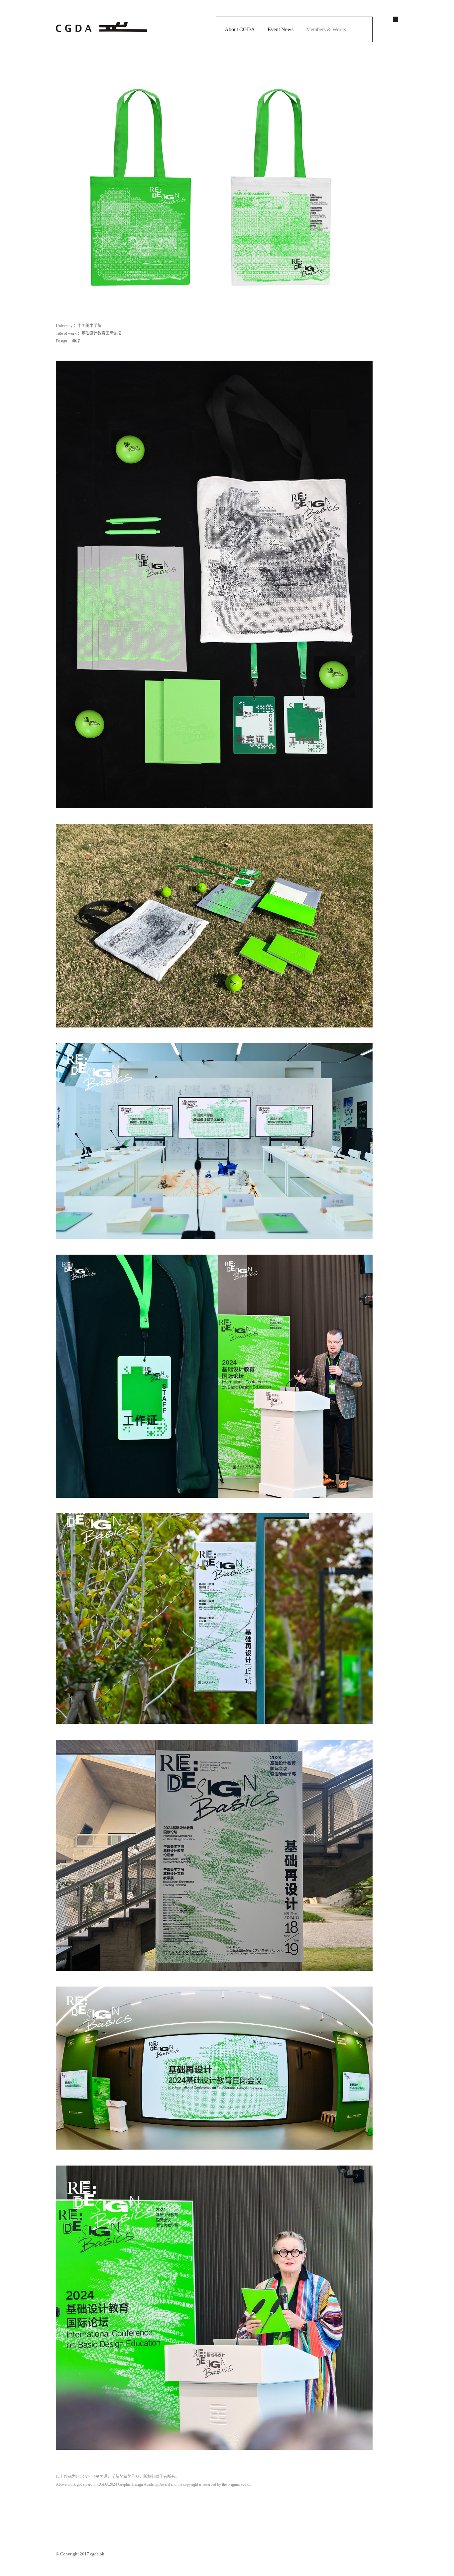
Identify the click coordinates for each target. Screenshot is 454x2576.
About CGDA (240, 29)
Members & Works (326, 29)
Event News (281, 29)
